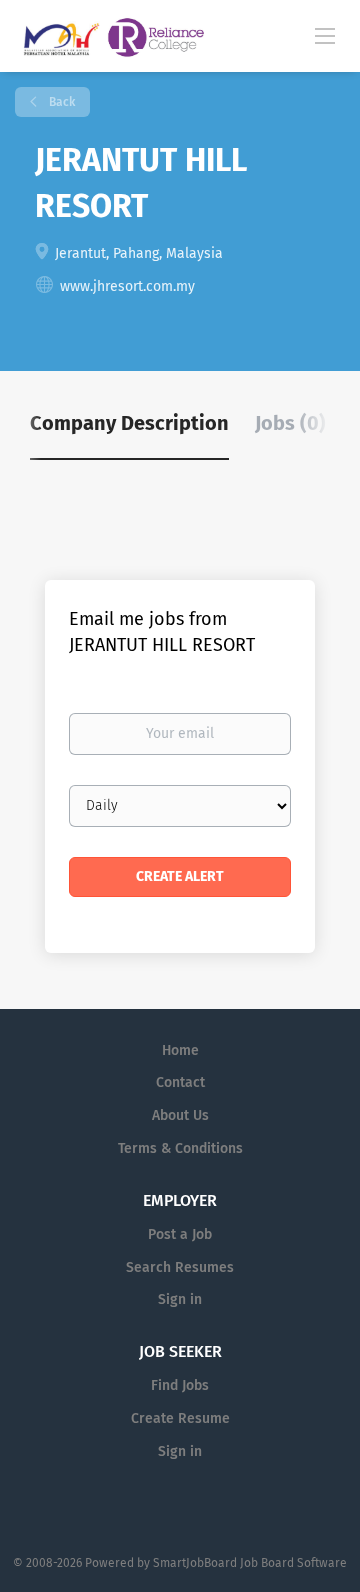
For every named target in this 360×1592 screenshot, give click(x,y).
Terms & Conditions (180, 1148)
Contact (180, 1082)
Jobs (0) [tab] (290, 423)
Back (60, 102)
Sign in (180, 1299)
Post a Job (180, 1234)
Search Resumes (180, 1267)
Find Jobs (180, 1385)
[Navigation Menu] (325, 35)
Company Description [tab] (129, 423)
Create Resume (180, 1418)
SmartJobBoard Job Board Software (250, 1563)
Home (180, 1050)
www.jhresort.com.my (127, 286)
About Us (180, 1115)
